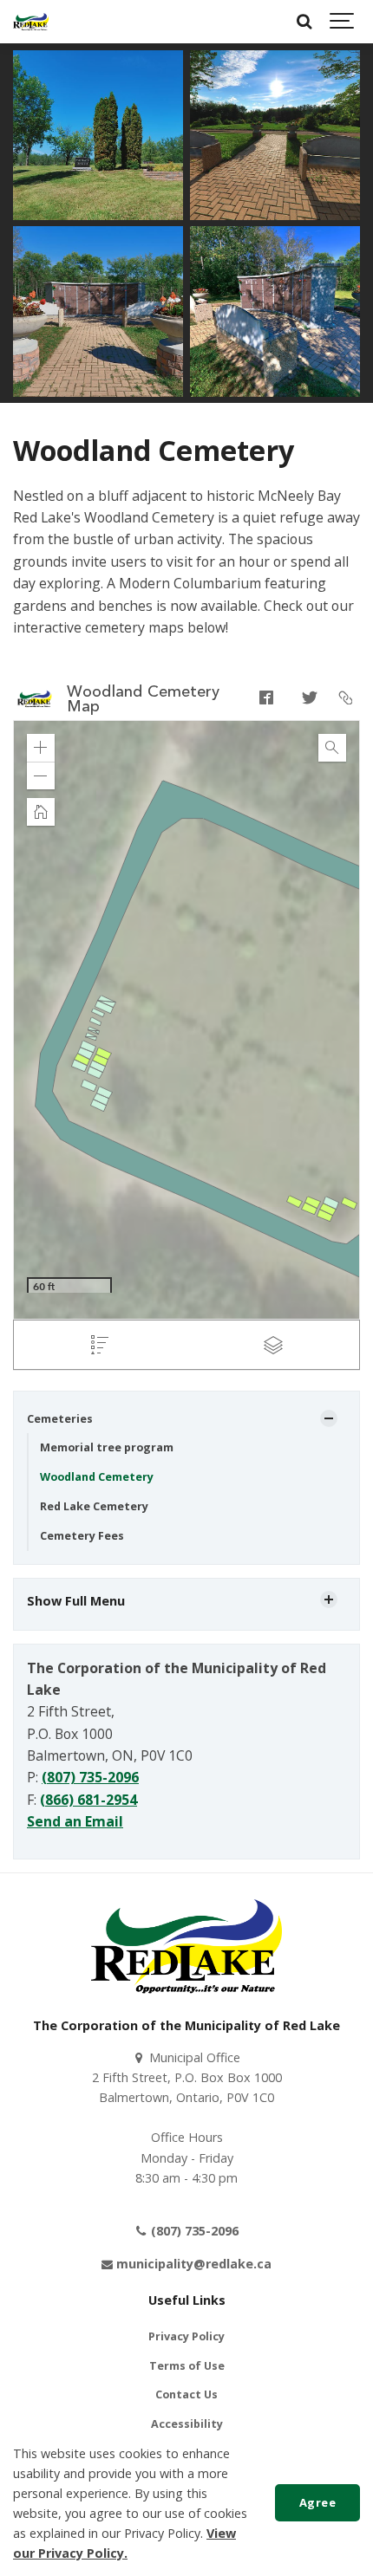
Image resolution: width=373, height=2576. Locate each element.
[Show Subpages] (329, 1418)
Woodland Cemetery (97, 1477)
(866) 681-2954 (88, 1800)
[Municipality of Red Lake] (31, 22)
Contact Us (186, 2394)
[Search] (304, 22)
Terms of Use (187, 2366)
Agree (318, 2502)
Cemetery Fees (82, 1536)
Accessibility (187, 2424)
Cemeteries (60, 1419)
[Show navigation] (343, 22)
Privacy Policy (186, 2336)
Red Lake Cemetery (94, 1506)
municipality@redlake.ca (192, 2264)
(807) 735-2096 (90, 1777)
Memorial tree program (107, 1447)
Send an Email (75, 1821)
